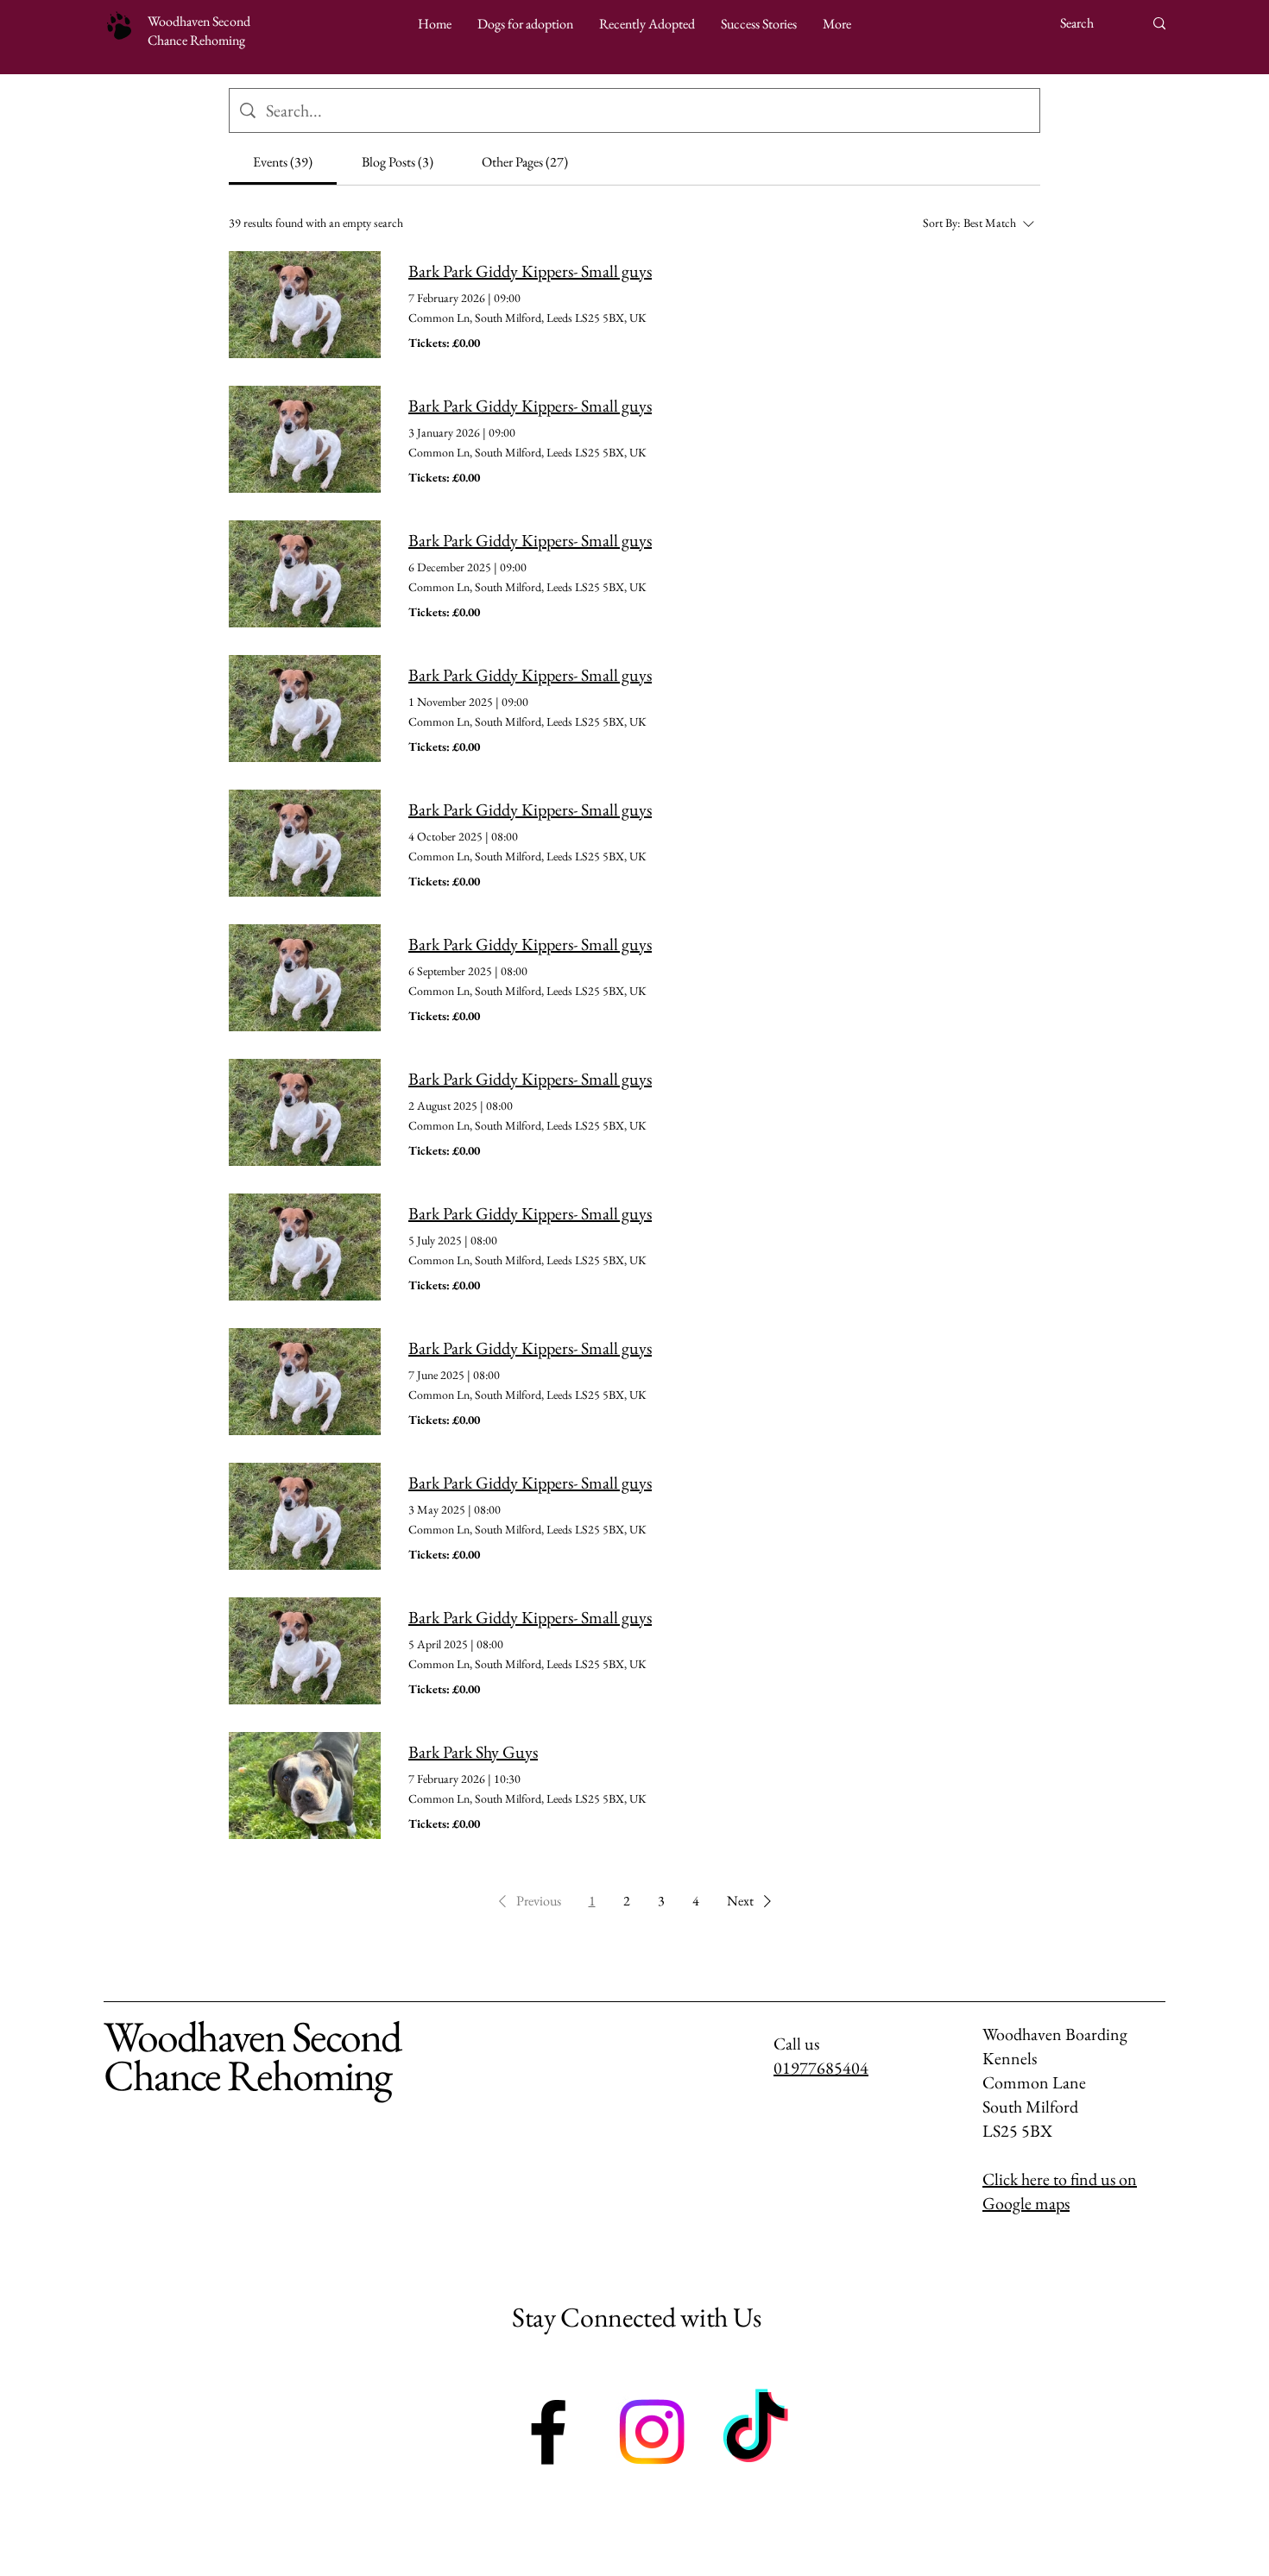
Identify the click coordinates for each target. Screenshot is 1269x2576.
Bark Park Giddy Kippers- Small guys (530, 271)
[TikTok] (755, 2432)
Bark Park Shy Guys (473, 1752)
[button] (527, 1901)
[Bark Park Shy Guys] (305, 1786)
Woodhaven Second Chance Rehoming (252, 2056)
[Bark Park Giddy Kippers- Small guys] (305, 305)
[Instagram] (652, 2432)
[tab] (283, 162)
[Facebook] (548, 2432)
